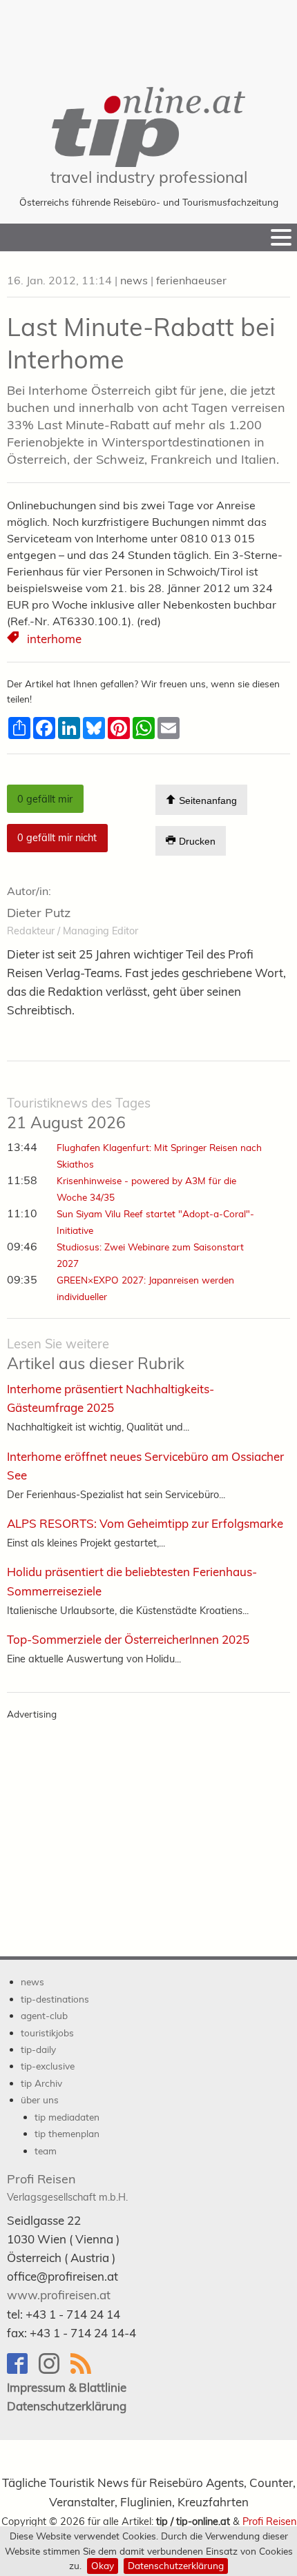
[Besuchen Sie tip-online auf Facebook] (23, 2370)
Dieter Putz (39, 913)
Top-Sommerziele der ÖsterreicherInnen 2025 (128, 1639)
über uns (40, 2100)
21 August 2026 (79, 1114)
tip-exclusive (48, 2066)
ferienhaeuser (191, 280)
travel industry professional (149, 177)
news (134, 280)
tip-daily (38, 2049)
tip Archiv (41, 2083)
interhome (54, 639)
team (46, 2151)
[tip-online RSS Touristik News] (85, 2370)
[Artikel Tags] (14, 639)
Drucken (196, 841)
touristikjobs (47, 2033)
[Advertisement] (148, 35)
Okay (103, 2565)
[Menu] (281, 237)
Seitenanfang (207, 800)
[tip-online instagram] (55, 2370)
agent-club (44, 2015)
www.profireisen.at (59, 2295)
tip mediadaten (67, 2117)
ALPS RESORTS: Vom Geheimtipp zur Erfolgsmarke (145, 1523)
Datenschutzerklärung (176, 2565)
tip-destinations (55, 1999)
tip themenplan (67, 2133)
